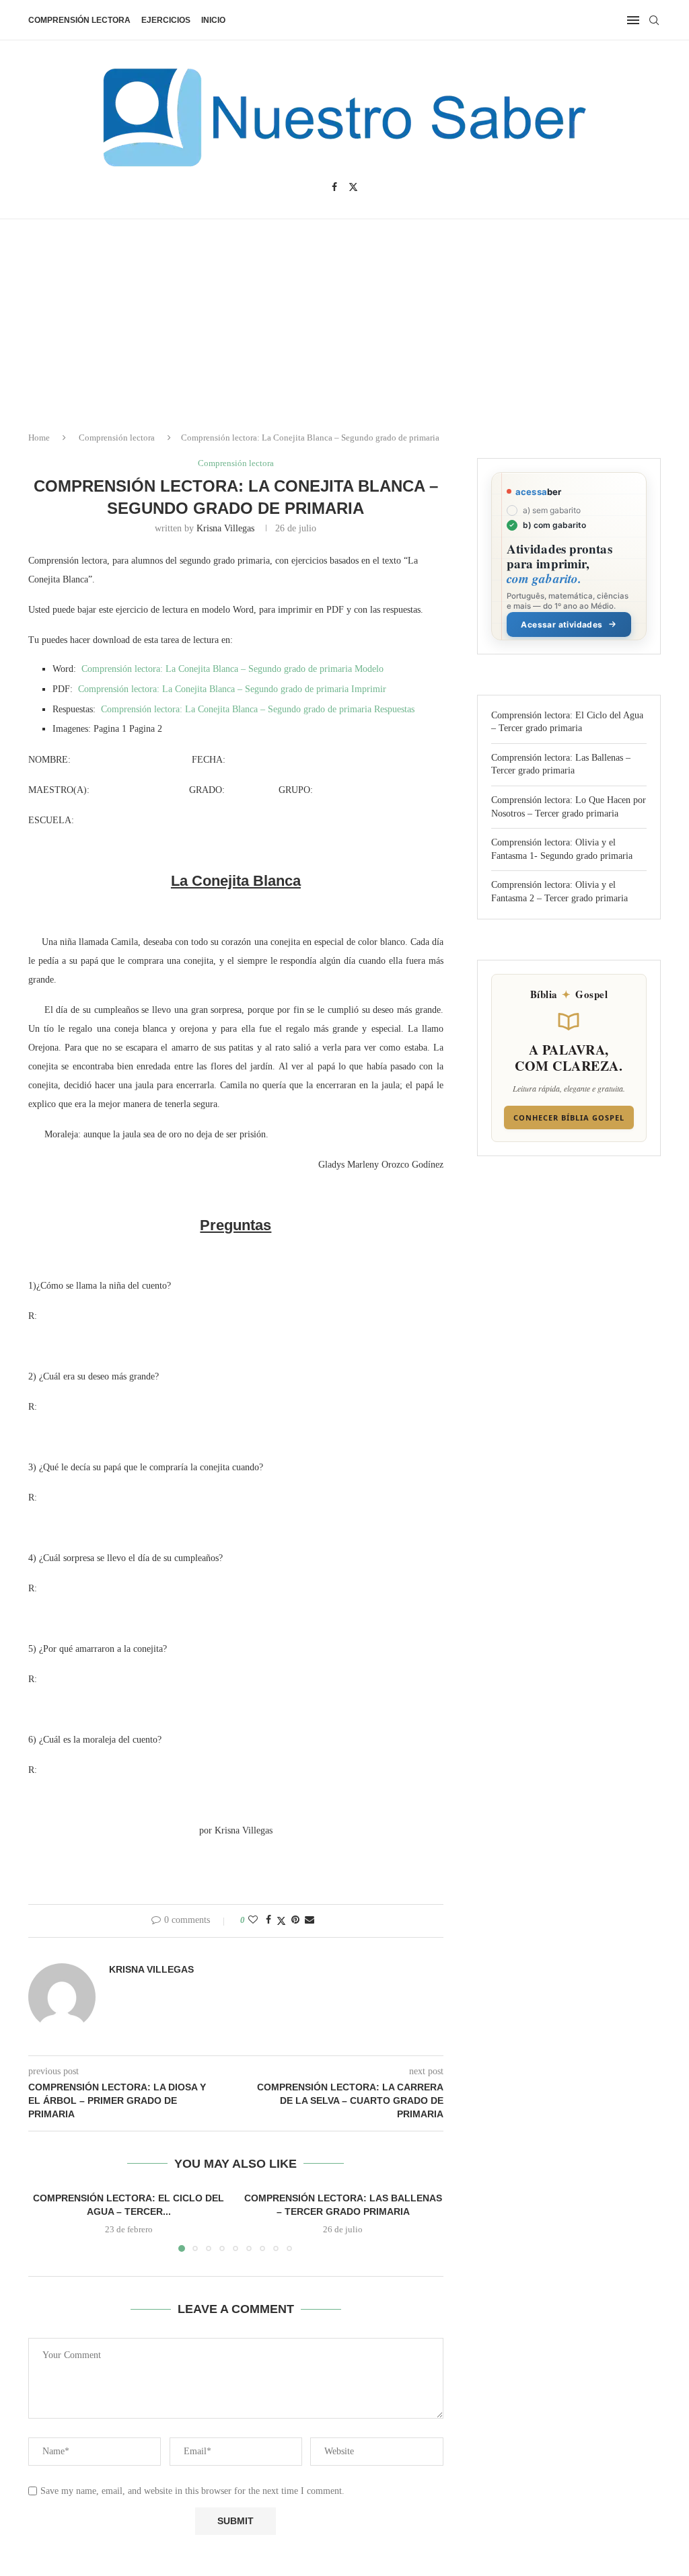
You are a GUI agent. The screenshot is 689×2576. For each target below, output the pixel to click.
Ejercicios (166, 20)
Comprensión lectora (79, 20)
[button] (46, 2222)
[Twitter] (353, 187)
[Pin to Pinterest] (295, 1920)
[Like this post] (253, 1920)
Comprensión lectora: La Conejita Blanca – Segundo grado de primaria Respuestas (258, 709)
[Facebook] (334, 187)
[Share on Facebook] (268, 1920)
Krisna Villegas (225, 528)
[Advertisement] (575, 2442)
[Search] (654, 20)
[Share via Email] (310, 1920)
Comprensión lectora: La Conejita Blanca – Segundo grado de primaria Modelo (232, 669)
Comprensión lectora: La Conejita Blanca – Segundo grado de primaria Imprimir (232, 689)
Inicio (213, 20)
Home (39, 438)
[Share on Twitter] (281, 1921)
